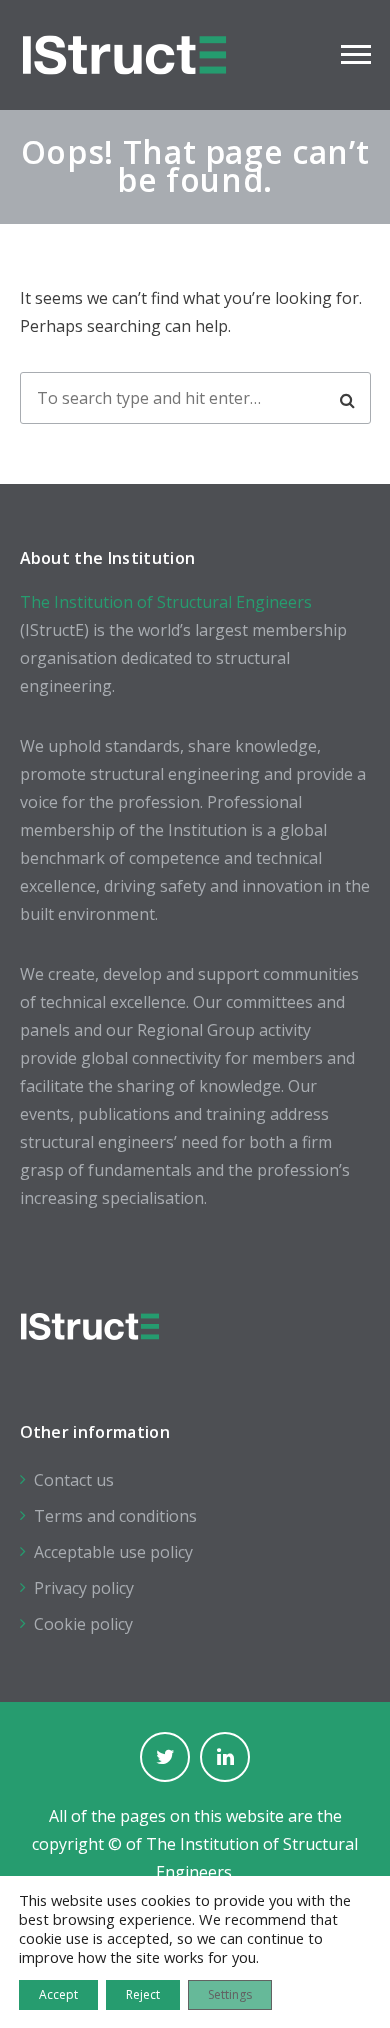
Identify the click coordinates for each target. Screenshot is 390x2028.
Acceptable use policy (113, 1552)
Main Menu (356, 55)
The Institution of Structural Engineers (166, 602)
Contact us (74, 1480)
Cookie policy (83, 1624)
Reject (143, 1994)
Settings (230, 1994)
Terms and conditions (115, 1516)
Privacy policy (84, 1588)
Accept (58, 1994)
